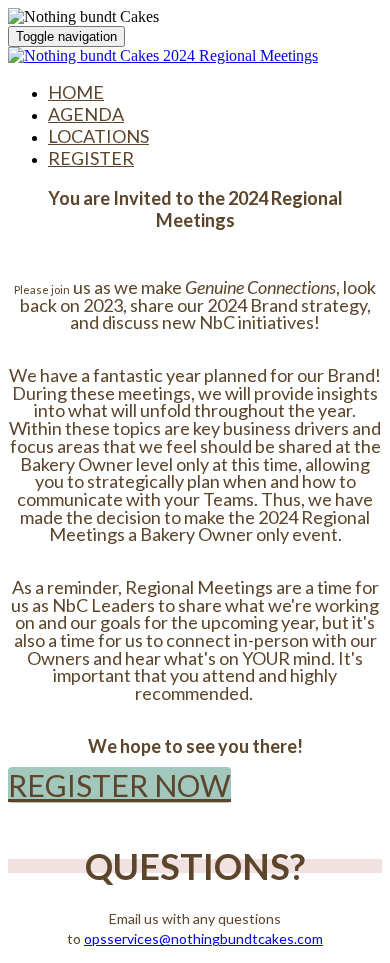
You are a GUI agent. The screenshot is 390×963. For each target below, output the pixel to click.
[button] (119, 785)
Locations (98, 136)
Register (91, 158)
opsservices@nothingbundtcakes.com (203, 938)
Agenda (86, 114)
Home (76, 92)
